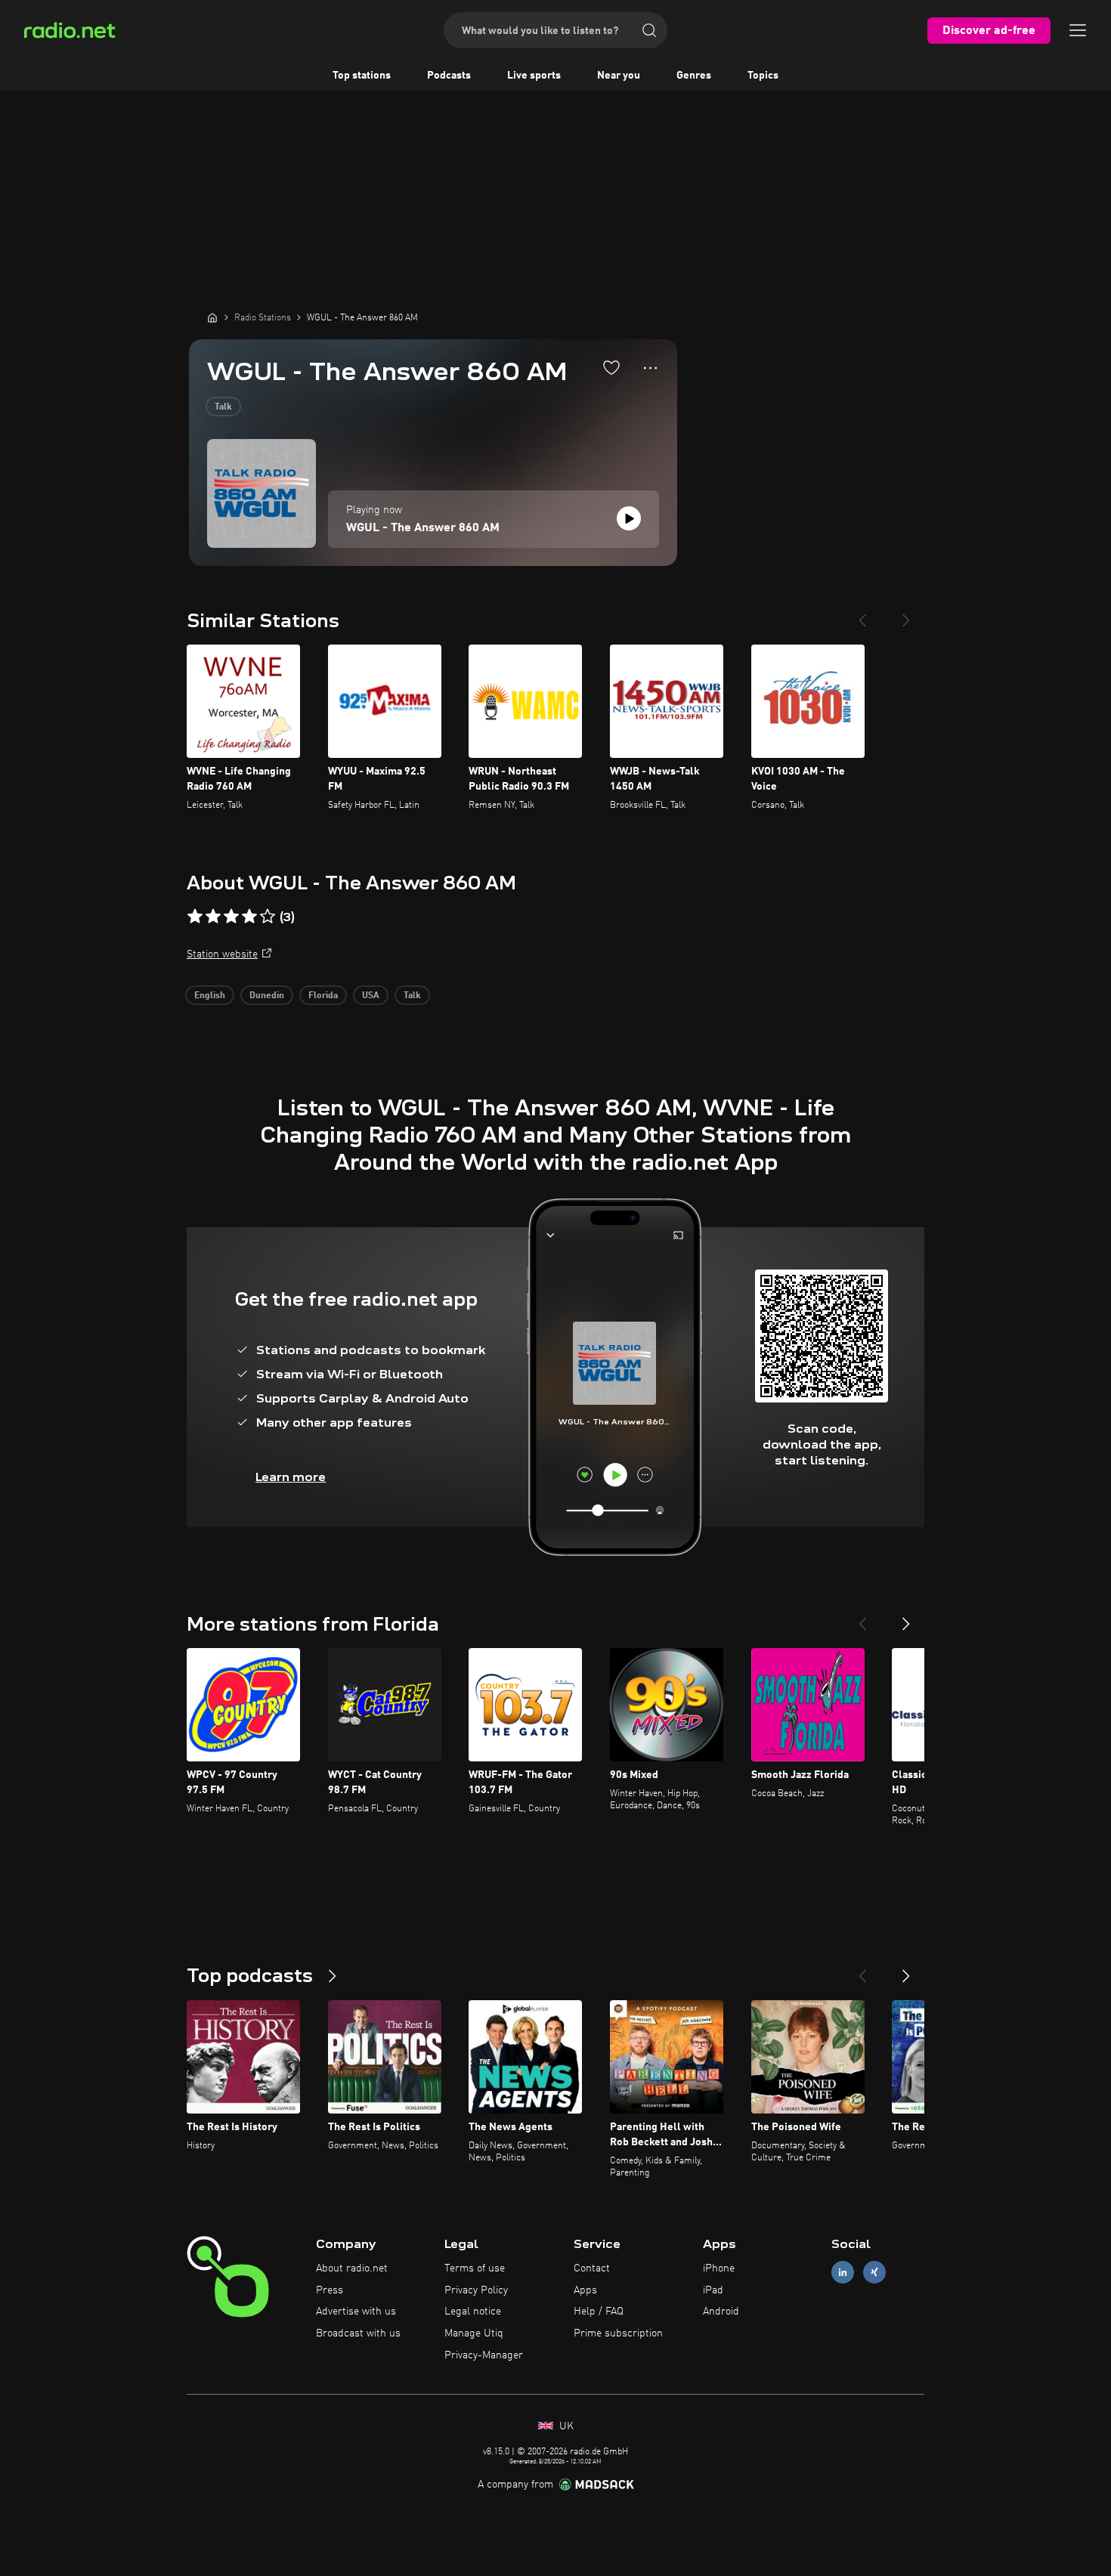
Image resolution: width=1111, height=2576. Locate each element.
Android (721, 2312)
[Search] (649, 30)
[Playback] (629, 518)
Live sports (534, 76)
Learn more (291, 1477)
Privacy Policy (476, 2290)
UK (565, 2426)
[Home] (212, 317)
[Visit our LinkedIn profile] (843, 2272)
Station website (222, 954)
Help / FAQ (599, 2312)
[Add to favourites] (611, 367)
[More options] (650, 368)
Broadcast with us (358, 2333)
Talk (223, 407)
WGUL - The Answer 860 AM (423, 528)
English (210, 996)
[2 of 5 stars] (213, 917)
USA (371, 996)
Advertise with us (356, 2312)
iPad (713, 2290)
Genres (694, 76)
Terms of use (475, 2268)
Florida (323, 996)
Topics (763, 76)
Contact (592, 2268)
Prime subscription (618, 2333)
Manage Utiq (474, 2333)
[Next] (906, 614)
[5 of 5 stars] (268, 917)
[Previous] (862, 614)
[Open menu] (1078, 30)
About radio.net (352, 2268)
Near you (619, 76)
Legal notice (473, 2312)
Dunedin (267, 996)
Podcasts (449, 76)
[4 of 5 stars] (249, 917)
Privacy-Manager (484, 2355)
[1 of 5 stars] (195, 917)
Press (330, 2290)
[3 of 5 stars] (231, 917)
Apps (585, 2290)
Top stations (362, 76)
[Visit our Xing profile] (874, 2272)
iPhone (719, 2268)
